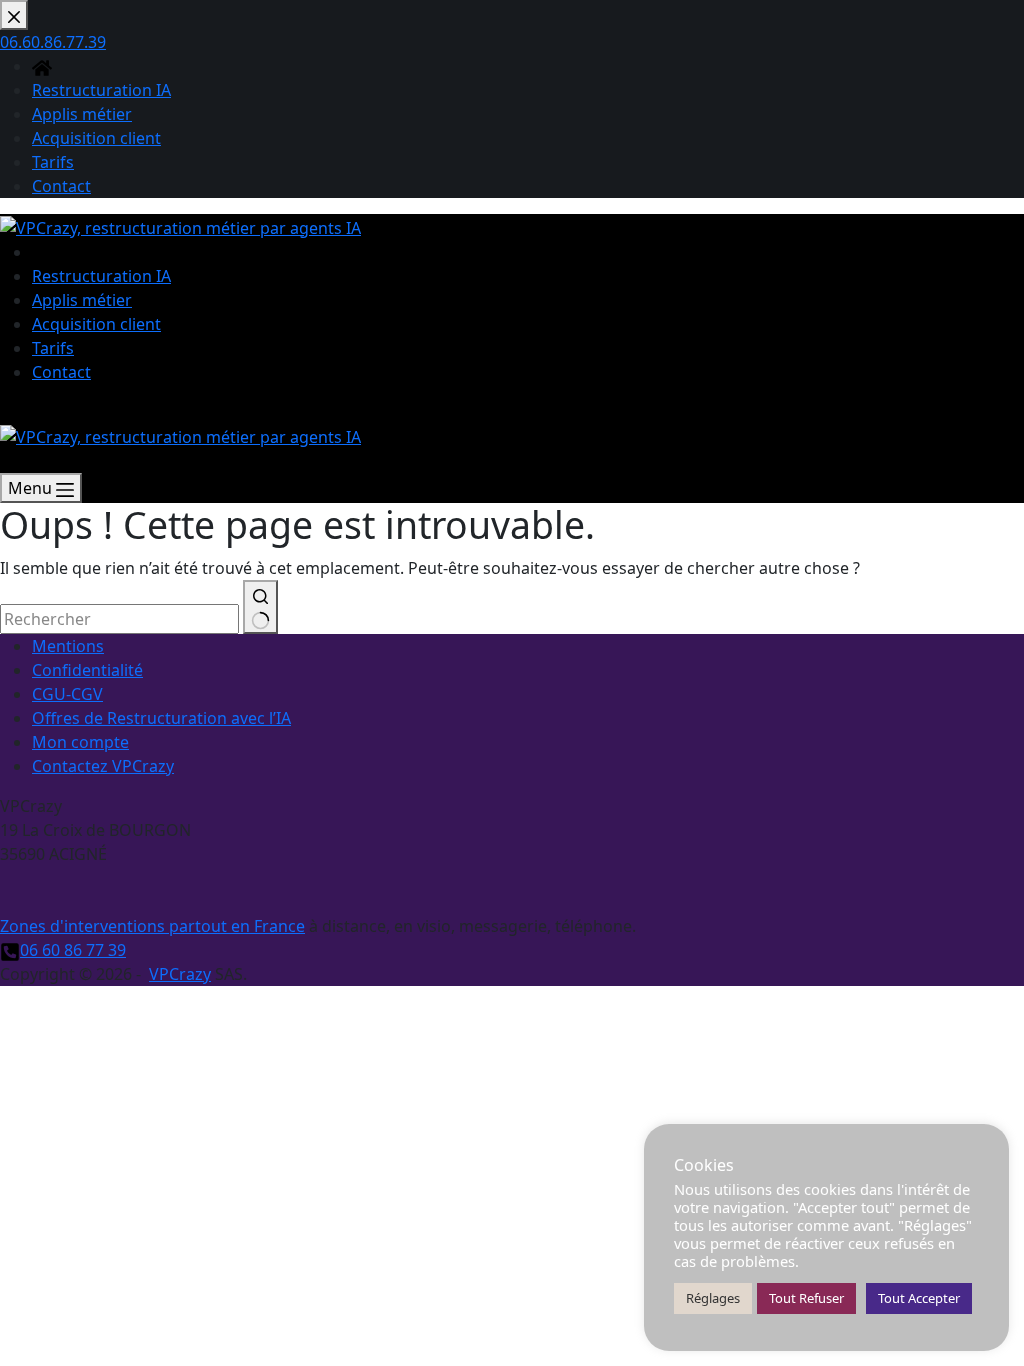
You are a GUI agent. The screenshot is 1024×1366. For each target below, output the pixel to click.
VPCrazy (180, 974)
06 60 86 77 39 (73, 950)
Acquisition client (96, 324)
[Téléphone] (10, 461)
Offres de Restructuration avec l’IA (161, 718)
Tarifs (53, 348)
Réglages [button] (713, 1298)
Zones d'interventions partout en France (152, 926)
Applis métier (82, 300)
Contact (61, 372)
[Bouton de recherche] (260, 607)
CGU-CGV (67, 694)
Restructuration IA (101, 276)
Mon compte (80, 742)
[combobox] (119, 619)
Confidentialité (87, 670)
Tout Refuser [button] (806, 1298)
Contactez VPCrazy (103, 766)
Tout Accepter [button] (919, 1298)
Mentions (68, 646)
